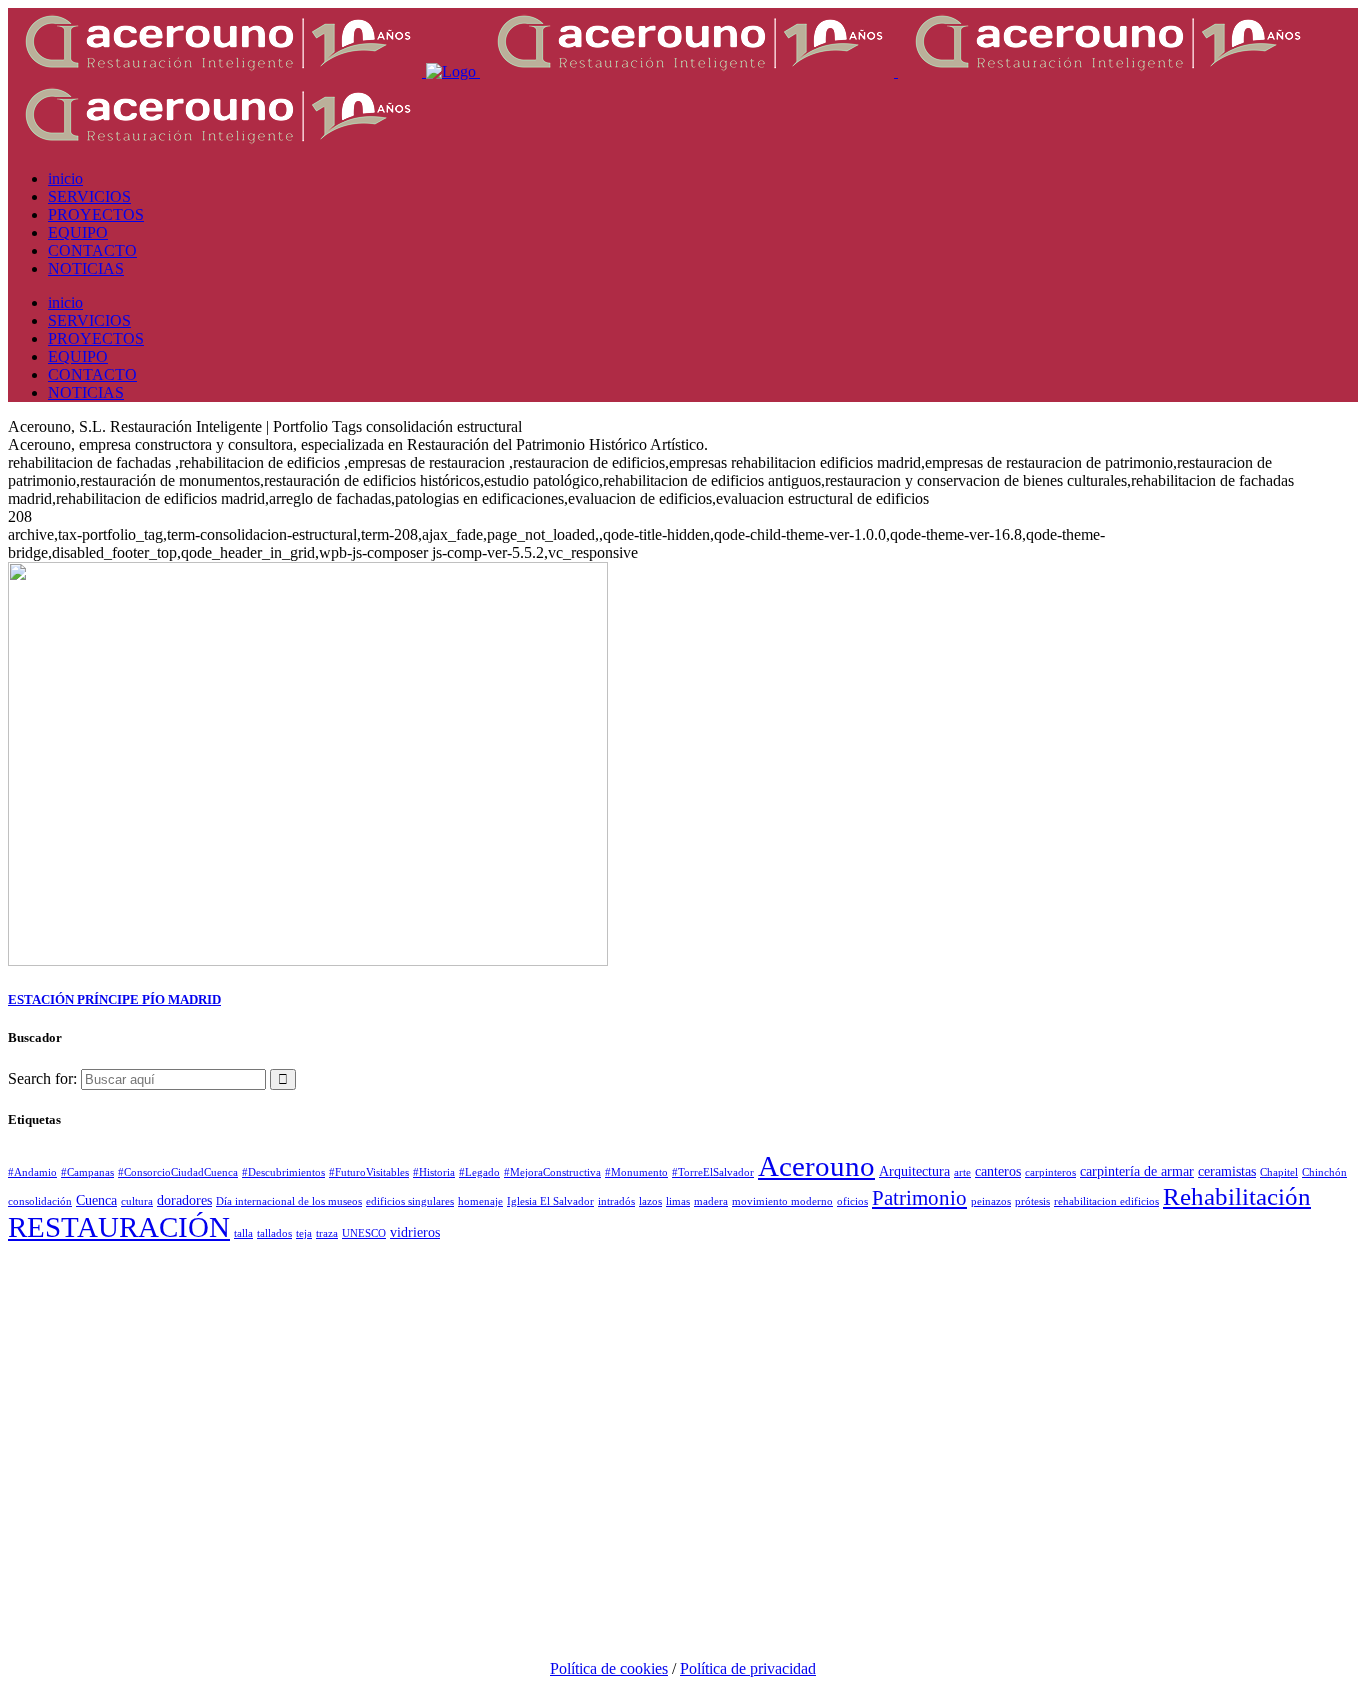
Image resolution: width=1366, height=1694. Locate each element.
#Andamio (32, 1172)
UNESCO (364, 1233)
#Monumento (636, 1172)
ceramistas (1227, 1171)
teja (304, 1233)
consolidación (40, 1201)
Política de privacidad (748, 1668)
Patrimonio (919, 1198)
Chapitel (1279, 1172)
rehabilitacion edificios (1106, 1201)
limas (678, 1201)
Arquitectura (914, 1171)
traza (327, 1233)
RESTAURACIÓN (119, 1227)
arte (962, 1172)
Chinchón (1324, 1172)
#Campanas (87, 1172)
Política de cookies (609, 1668)
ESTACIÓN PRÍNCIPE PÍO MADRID (114, 999)
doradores (184, 1200)
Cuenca (96, 1200)
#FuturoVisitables (369, 1172)
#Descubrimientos (283, 1172)
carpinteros (1050, 1172)
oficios (852, 1201)
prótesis (1032, 1201)
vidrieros (415, 1232)
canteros (998, 1171)
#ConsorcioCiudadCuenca (178, 1172)
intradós (616, 1201)
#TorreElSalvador (713, 1172)
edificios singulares (410, 1201)
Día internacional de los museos (289, 1201)
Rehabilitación (1237, 1196)
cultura (137, 1201)
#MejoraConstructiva (552, 1172)
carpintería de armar (1137, 1171)
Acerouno (816, 1166)
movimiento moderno (782, 1201)
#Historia (434, 1172)
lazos (650, 1201)
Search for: (42, 1078)
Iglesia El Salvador (550, 1201)
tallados (274, 1233)
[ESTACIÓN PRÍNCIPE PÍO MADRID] (308, 960)
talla (243, 1233)
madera (711, 1201)
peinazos (991, 1201)
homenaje (480, 1201)
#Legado (479, 1172)
